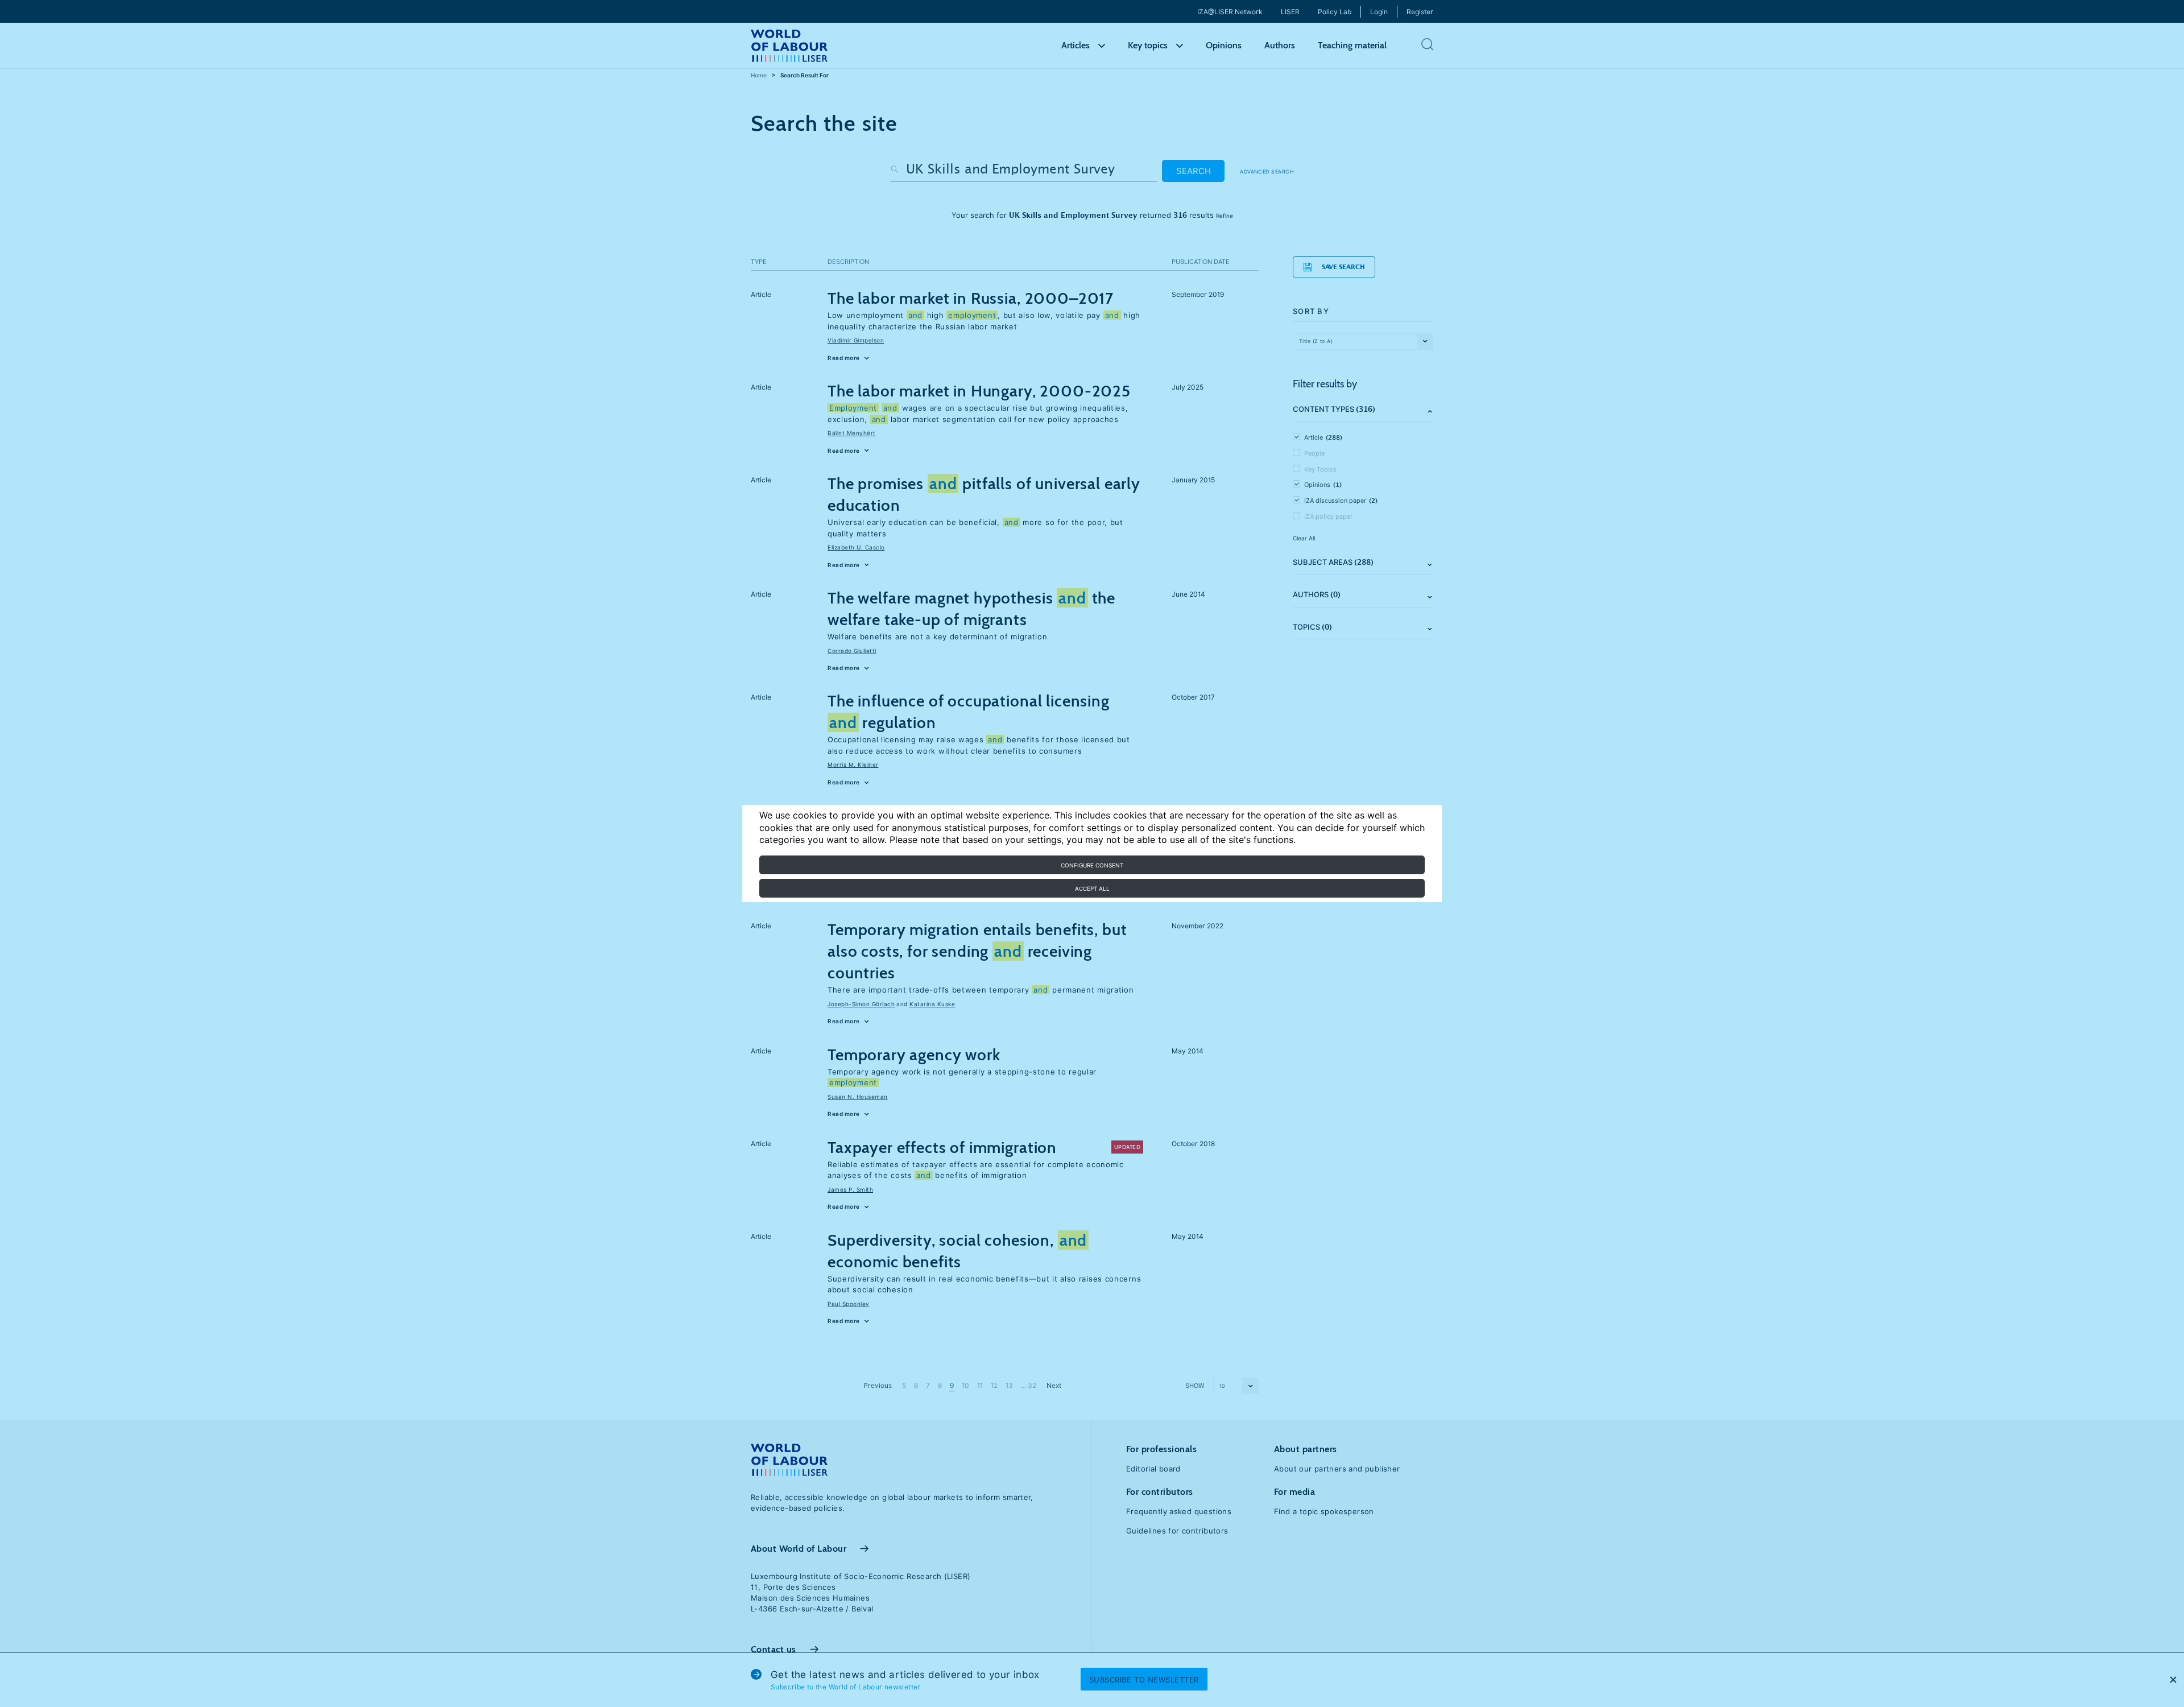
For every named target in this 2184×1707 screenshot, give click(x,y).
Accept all (1092, 888)
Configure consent (1092, 865)
